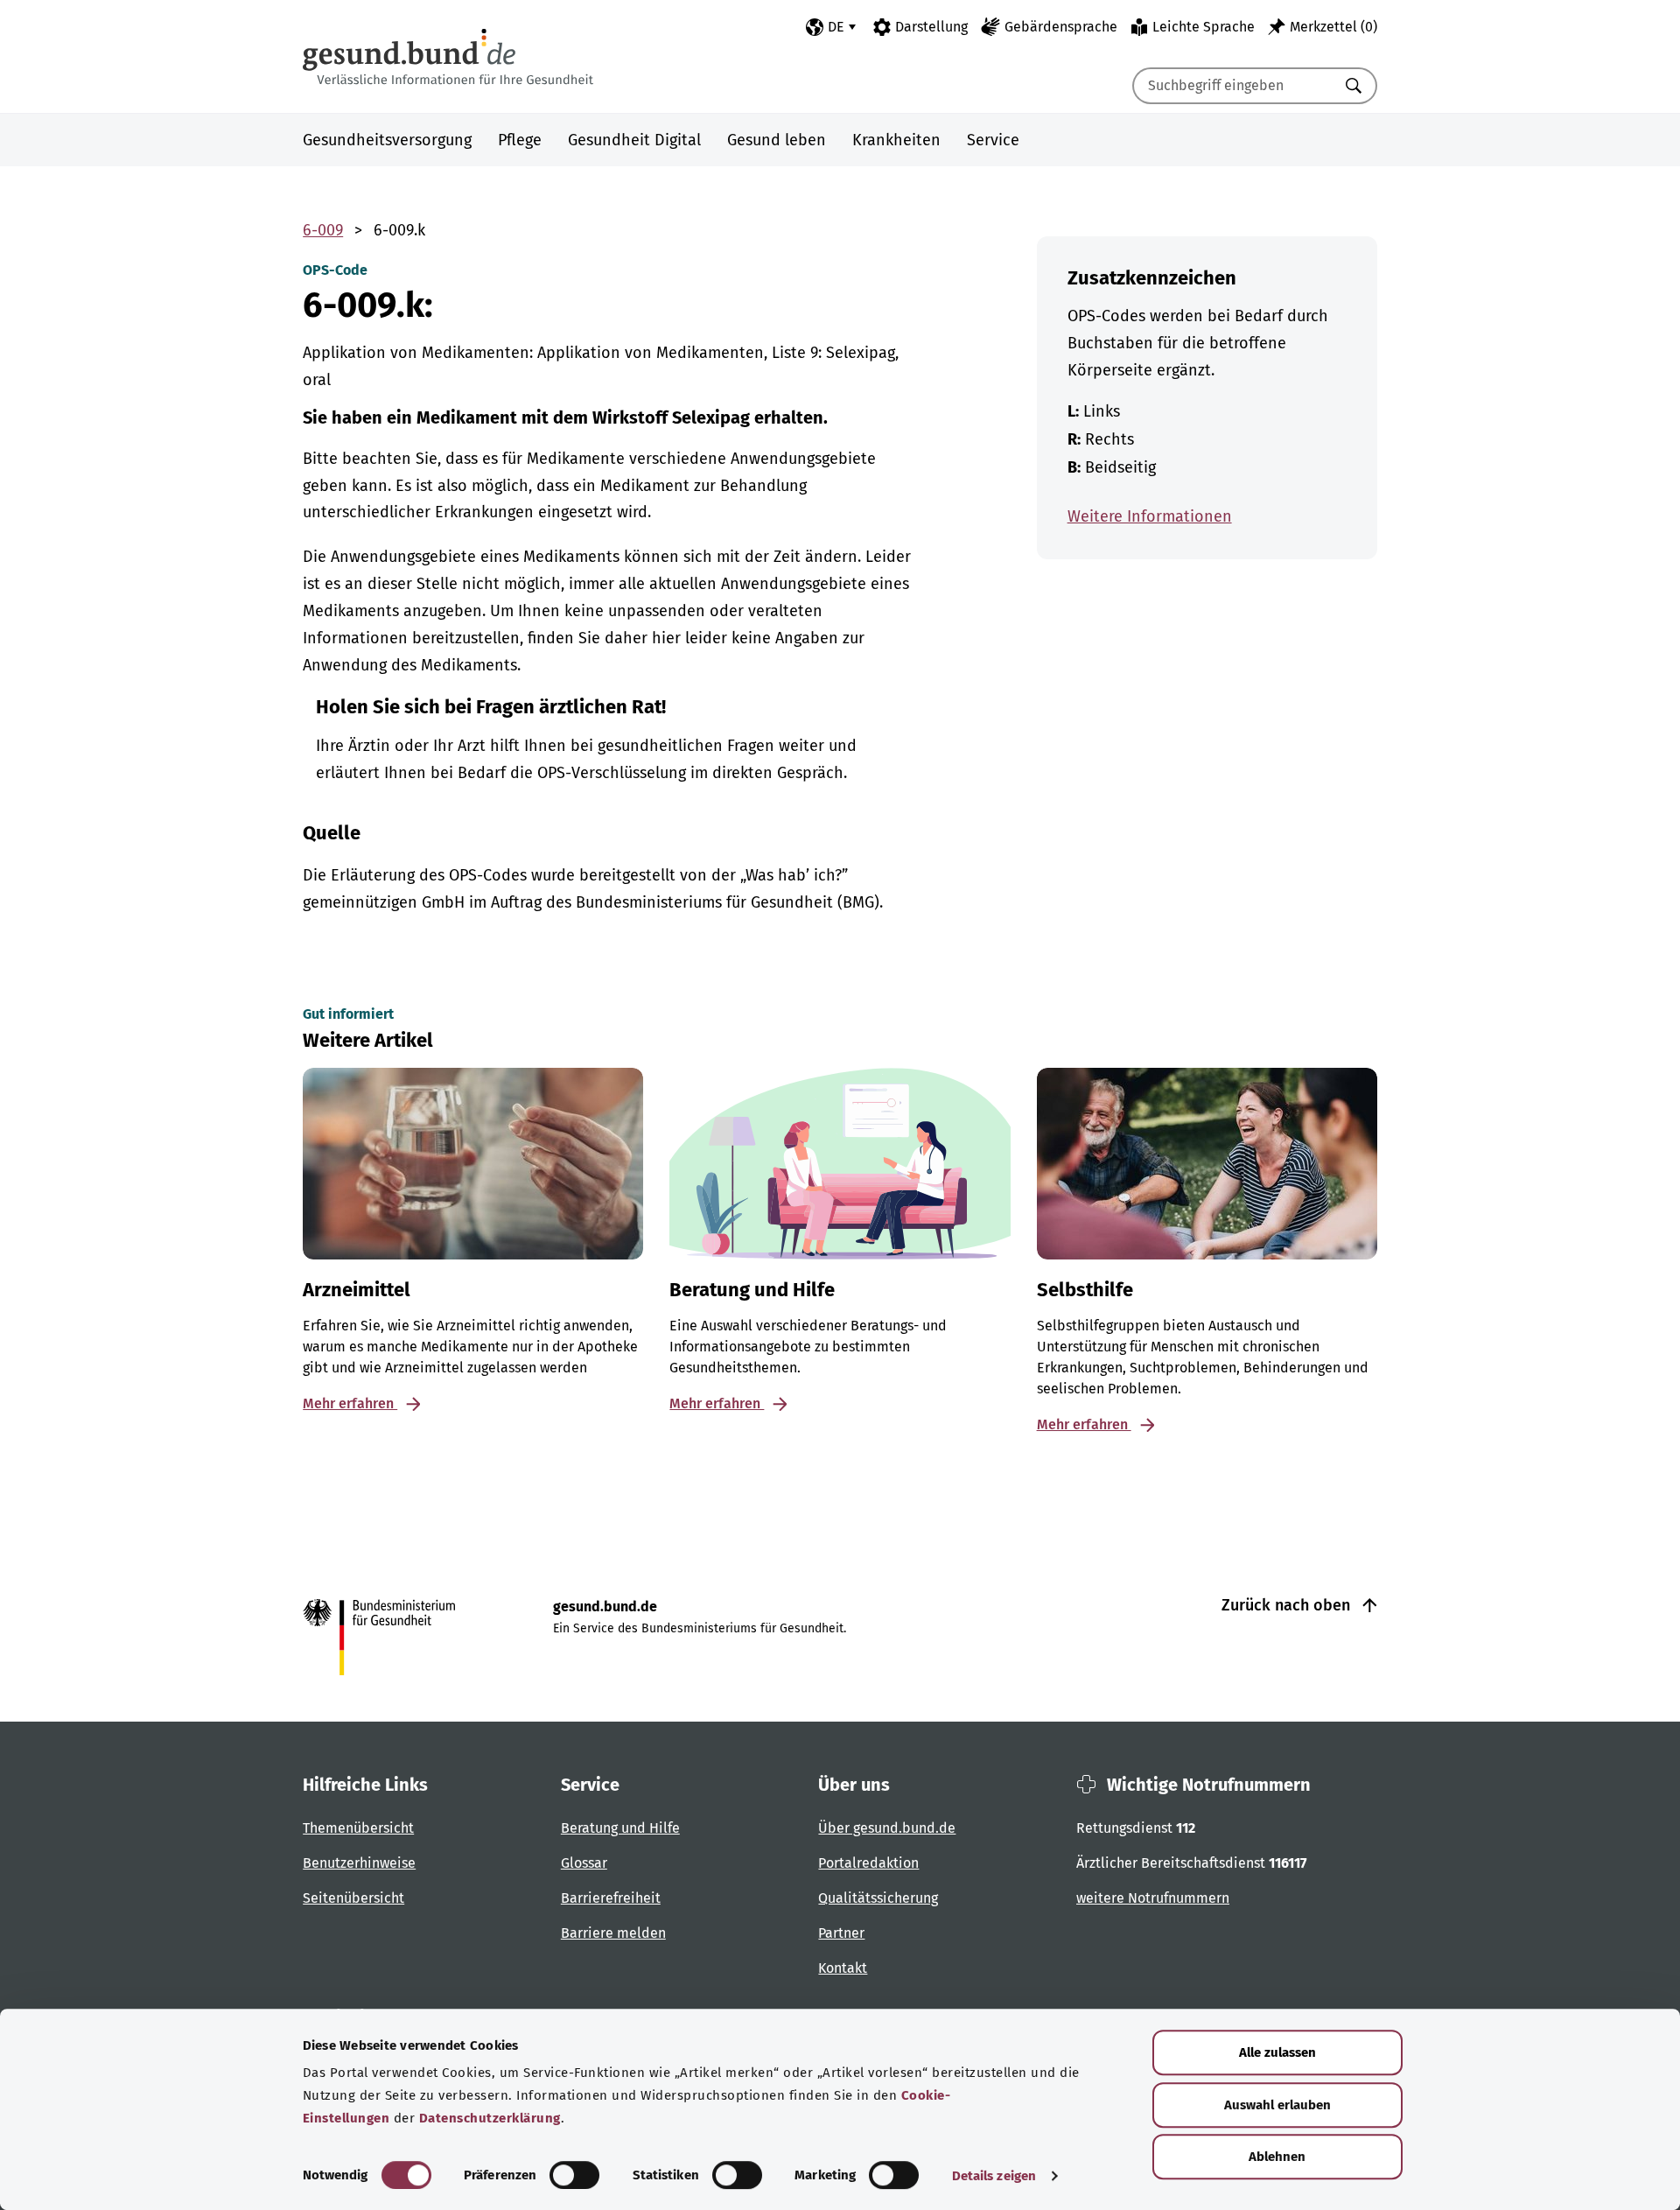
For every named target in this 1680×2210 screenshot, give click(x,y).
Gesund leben (777, 140)
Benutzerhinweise (359, 1863)
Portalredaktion (868, 1863)
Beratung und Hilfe (620, 1828)
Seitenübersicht (353, 1898)
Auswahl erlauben (1277, 2105)
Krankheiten (896, 140)
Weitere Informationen (1150, 516)
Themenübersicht (358, 1828)
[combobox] (1233, 86)
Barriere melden (613, 1933)
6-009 (323, 230)
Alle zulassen (1277, 2052)
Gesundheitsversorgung (387, 140)
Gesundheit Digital (634, 140)
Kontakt (843, 1968)
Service (993, 140)
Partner (841, 1933)
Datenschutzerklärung (490, 2118)
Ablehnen (1277, 2157)
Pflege (520, 140)
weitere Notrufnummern (1153, 1898)
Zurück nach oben (1288, 1605)
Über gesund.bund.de (887, 1828)
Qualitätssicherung (878, 1898)
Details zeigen (994, 2176)
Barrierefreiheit (611, 1898)
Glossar (584, 1863)
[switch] (574, 2175)
